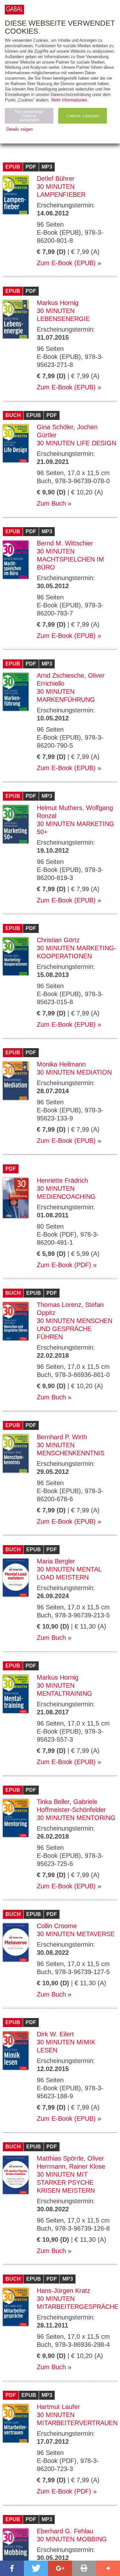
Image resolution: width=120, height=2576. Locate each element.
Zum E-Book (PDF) (64, 1265)
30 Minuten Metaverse (76, 1934)
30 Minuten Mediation (74, 1072)
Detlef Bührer (56, 178)
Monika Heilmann (61, 1064)
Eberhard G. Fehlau (65, 2531)
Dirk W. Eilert (55, 2034)
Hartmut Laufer (58, 2407)
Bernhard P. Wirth (62, 1437)
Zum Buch (51, 503)
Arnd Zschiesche (60, 675)
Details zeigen (20, 129)
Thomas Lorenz (59, 1305)
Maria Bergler (56, 1561)
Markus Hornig (58, 303)
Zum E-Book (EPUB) (66, 263)
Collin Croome (57, 1926)
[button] (12, 2568)
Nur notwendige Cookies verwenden (29, 116)
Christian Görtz (58, 940)
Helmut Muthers (60, 808)
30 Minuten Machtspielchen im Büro (70, 559)
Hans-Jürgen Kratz (64, 2291)
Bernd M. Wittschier (65, 543)
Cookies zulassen (82, 116)
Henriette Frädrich (62, 1180)
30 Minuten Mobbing (72, 2539)
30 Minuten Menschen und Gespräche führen (75, 1329)
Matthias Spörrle (60, 2158)
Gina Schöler (55, 427)
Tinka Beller (53, 1802)
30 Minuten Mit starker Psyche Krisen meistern (66, 2182)
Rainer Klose (87, 2166)
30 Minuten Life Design (76, 443)
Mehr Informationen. (70, 100)
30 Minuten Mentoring (76, 1818)
